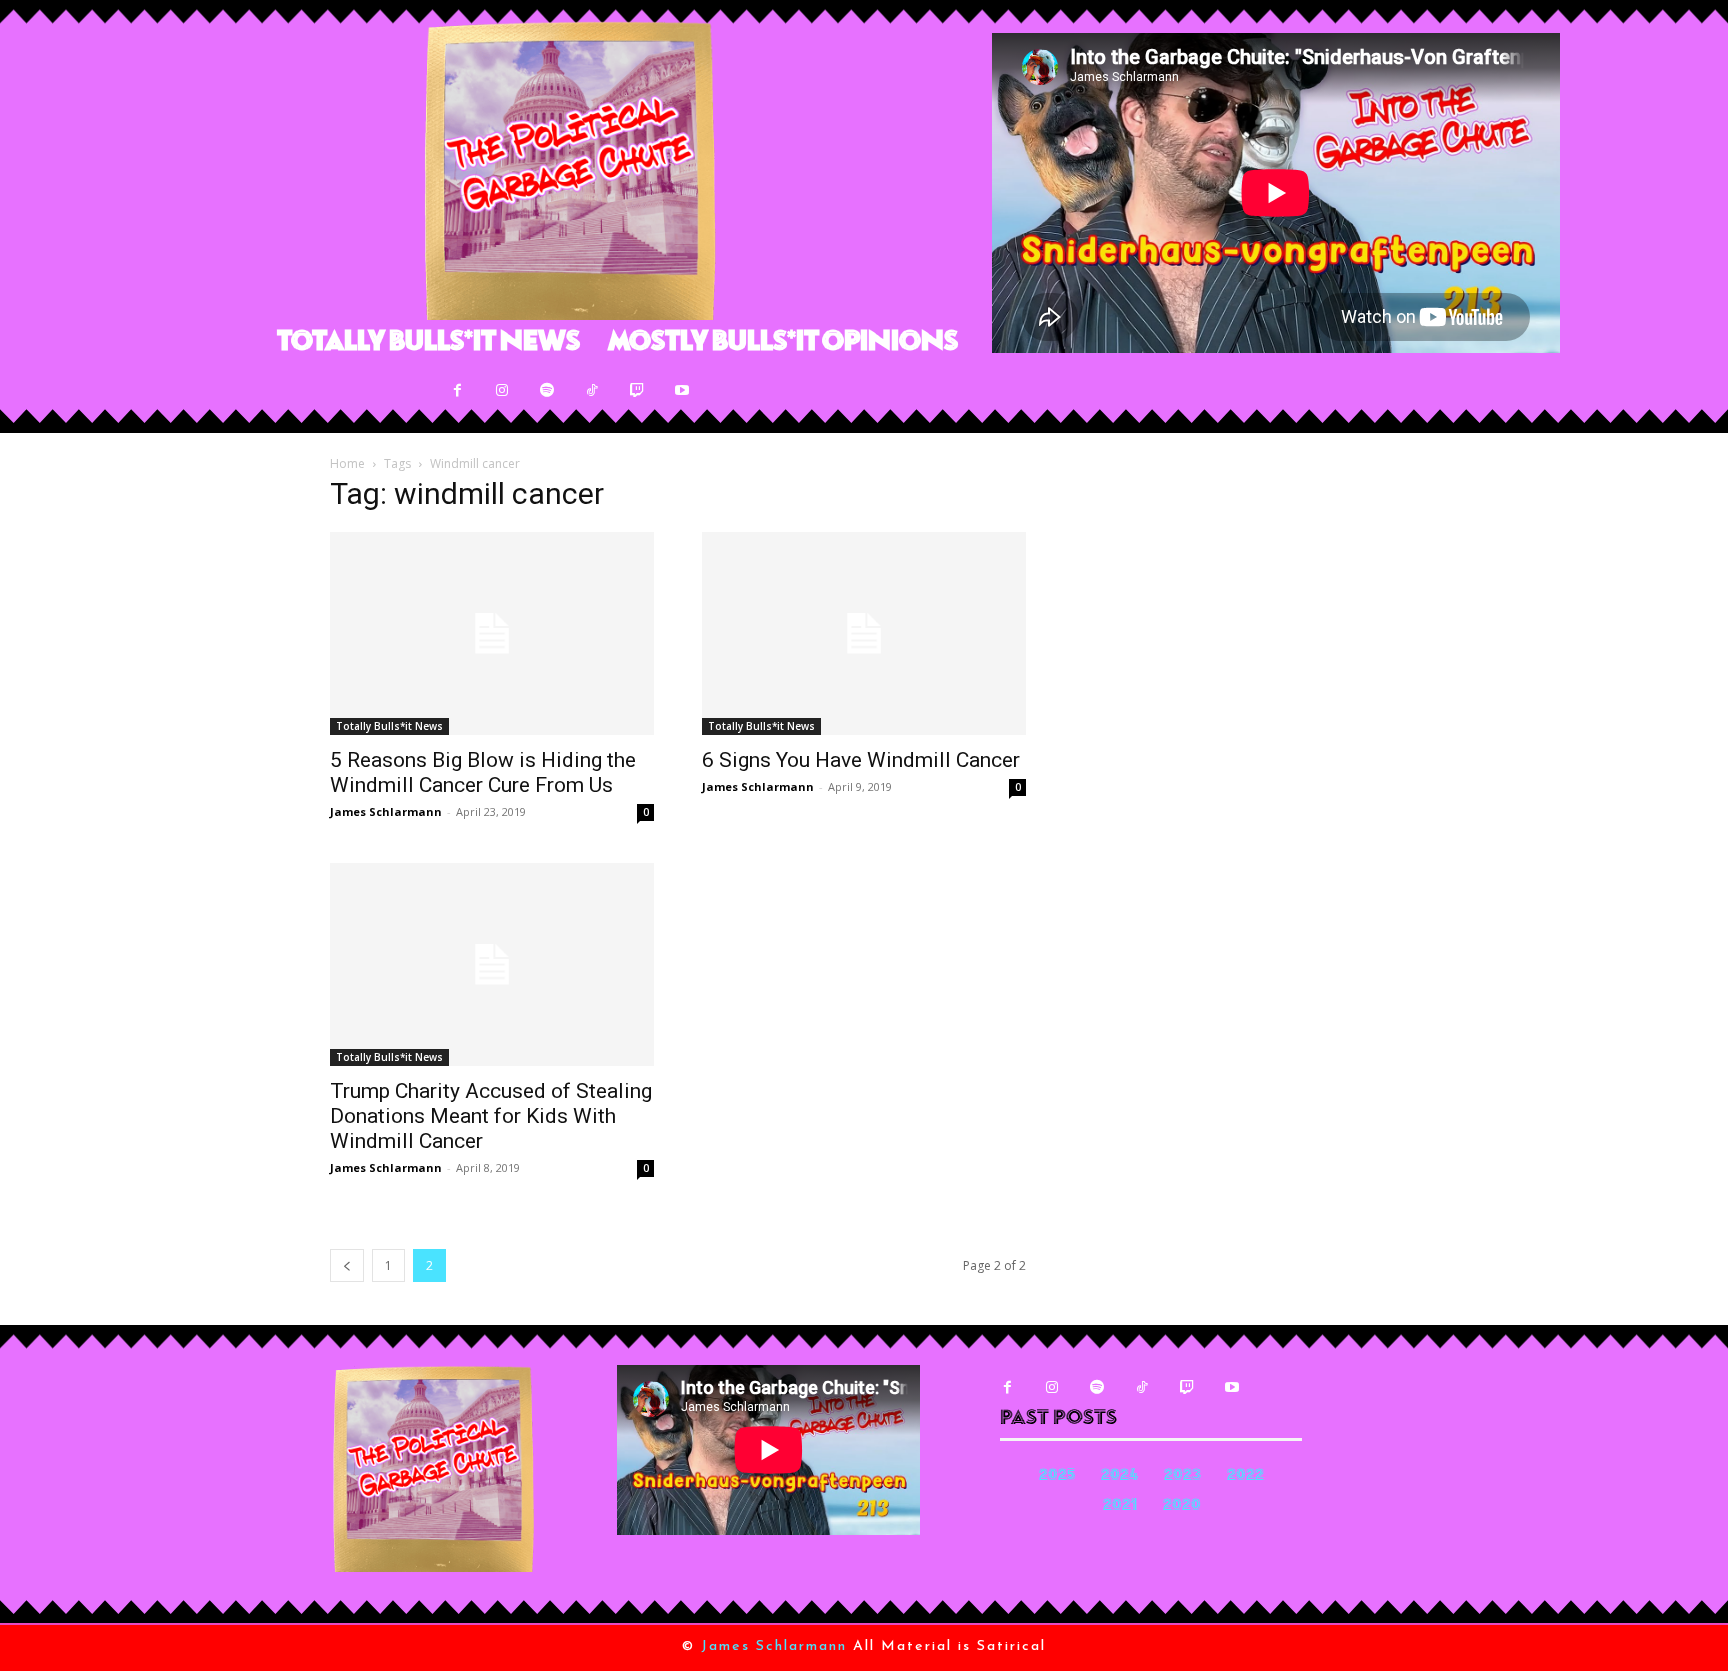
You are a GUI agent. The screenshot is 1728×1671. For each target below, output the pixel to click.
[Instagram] (502, 390)
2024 (1119, 1476)
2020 (1182, 1506)
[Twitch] (637, 390)
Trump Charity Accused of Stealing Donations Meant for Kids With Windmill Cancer (491, 1116)
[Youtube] (682, 390)
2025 (1057, 1476)
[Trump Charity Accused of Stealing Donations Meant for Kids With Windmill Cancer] (492, 964)
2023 (1182, 1476)
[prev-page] (347, 1265)
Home (347, 463)
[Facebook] (457, 390)
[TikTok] (592, 390)
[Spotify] (547, 390)
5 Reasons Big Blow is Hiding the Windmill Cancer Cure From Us (483, 772)
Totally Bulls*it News (389, 726)
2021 (1120, 1506)
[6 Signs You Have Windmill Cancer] (864, 633)
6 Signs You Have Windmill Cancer (861, 760)
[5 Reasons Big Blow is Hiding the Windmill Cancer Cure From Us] (492, 633)
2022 (1245, 1476)
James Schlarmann (386, 811)
